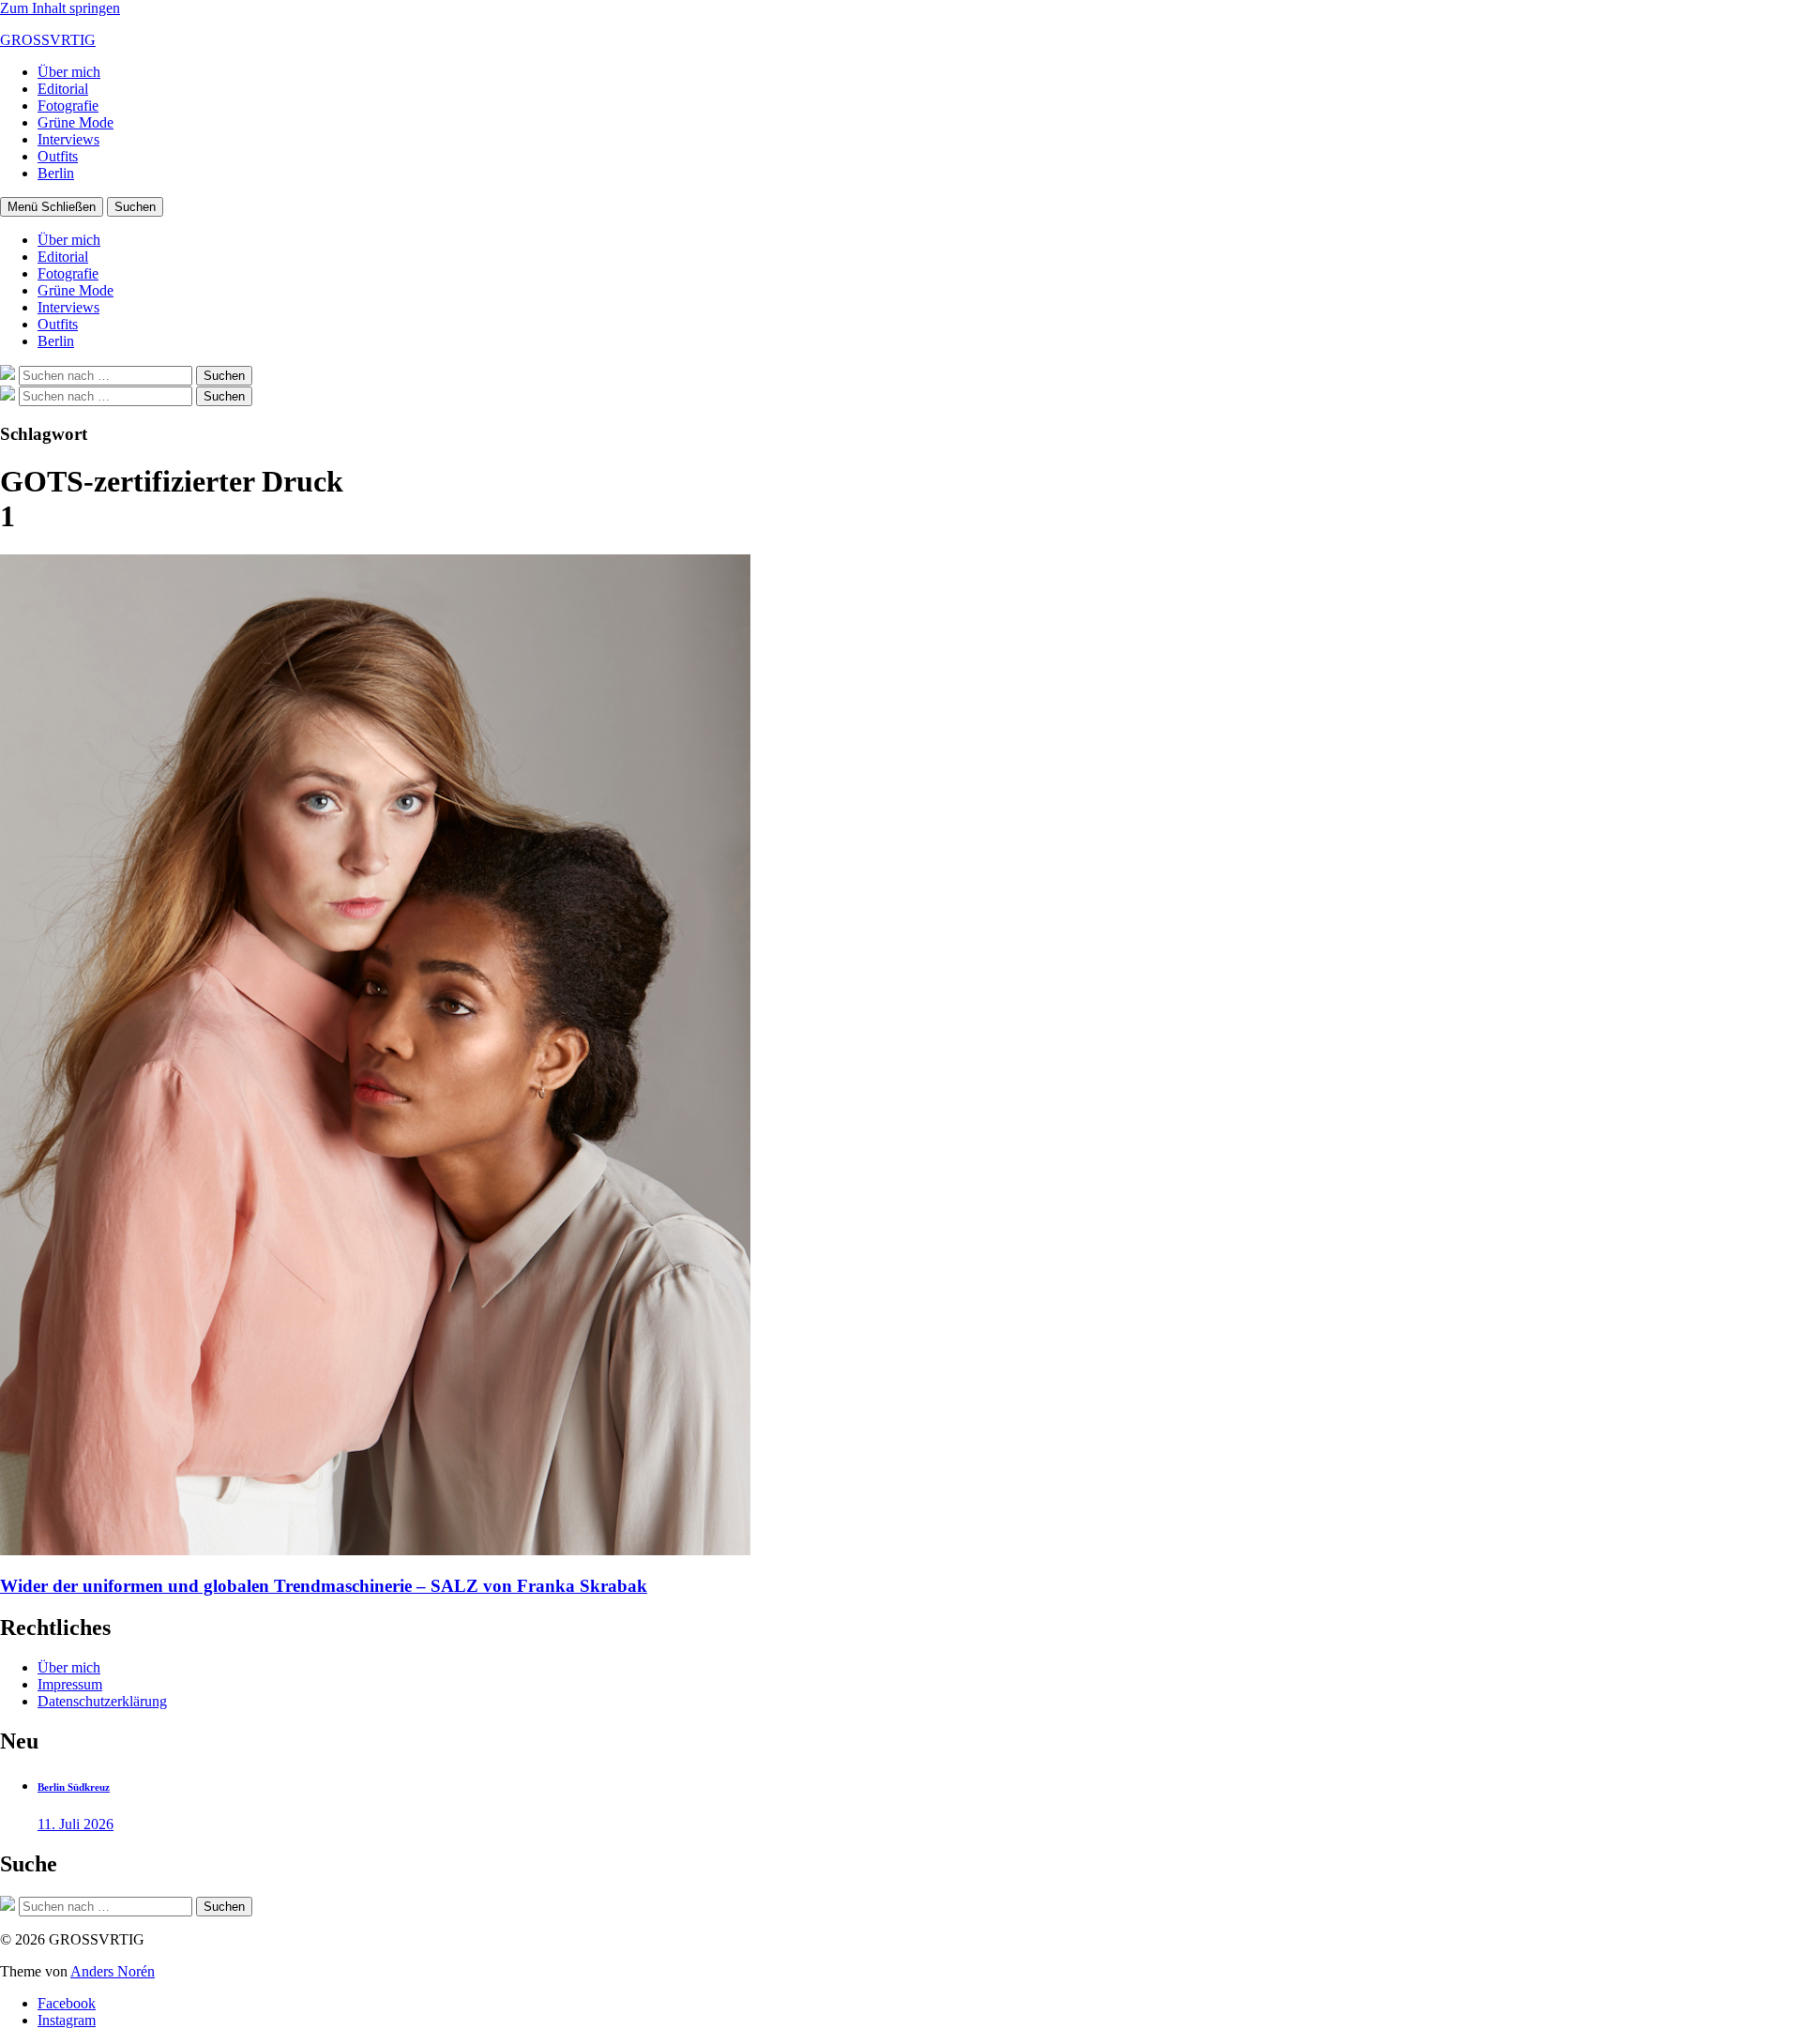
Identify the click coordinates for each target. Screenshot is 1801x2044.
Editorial (63, 89)
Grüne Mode (76, 122)
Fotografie (68, 106)
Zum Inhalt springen (60, 8)
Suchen (135, 207)
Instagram (67, 2020)
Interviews (68, 139)
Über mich (69, 72)
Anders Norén (113, 1971)
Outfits (58, 156)
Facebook (67, 2003)
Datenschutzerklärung (102, 1701)
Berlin (56, 173)
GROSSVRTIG (48, 40)
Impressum (70, 1684)
